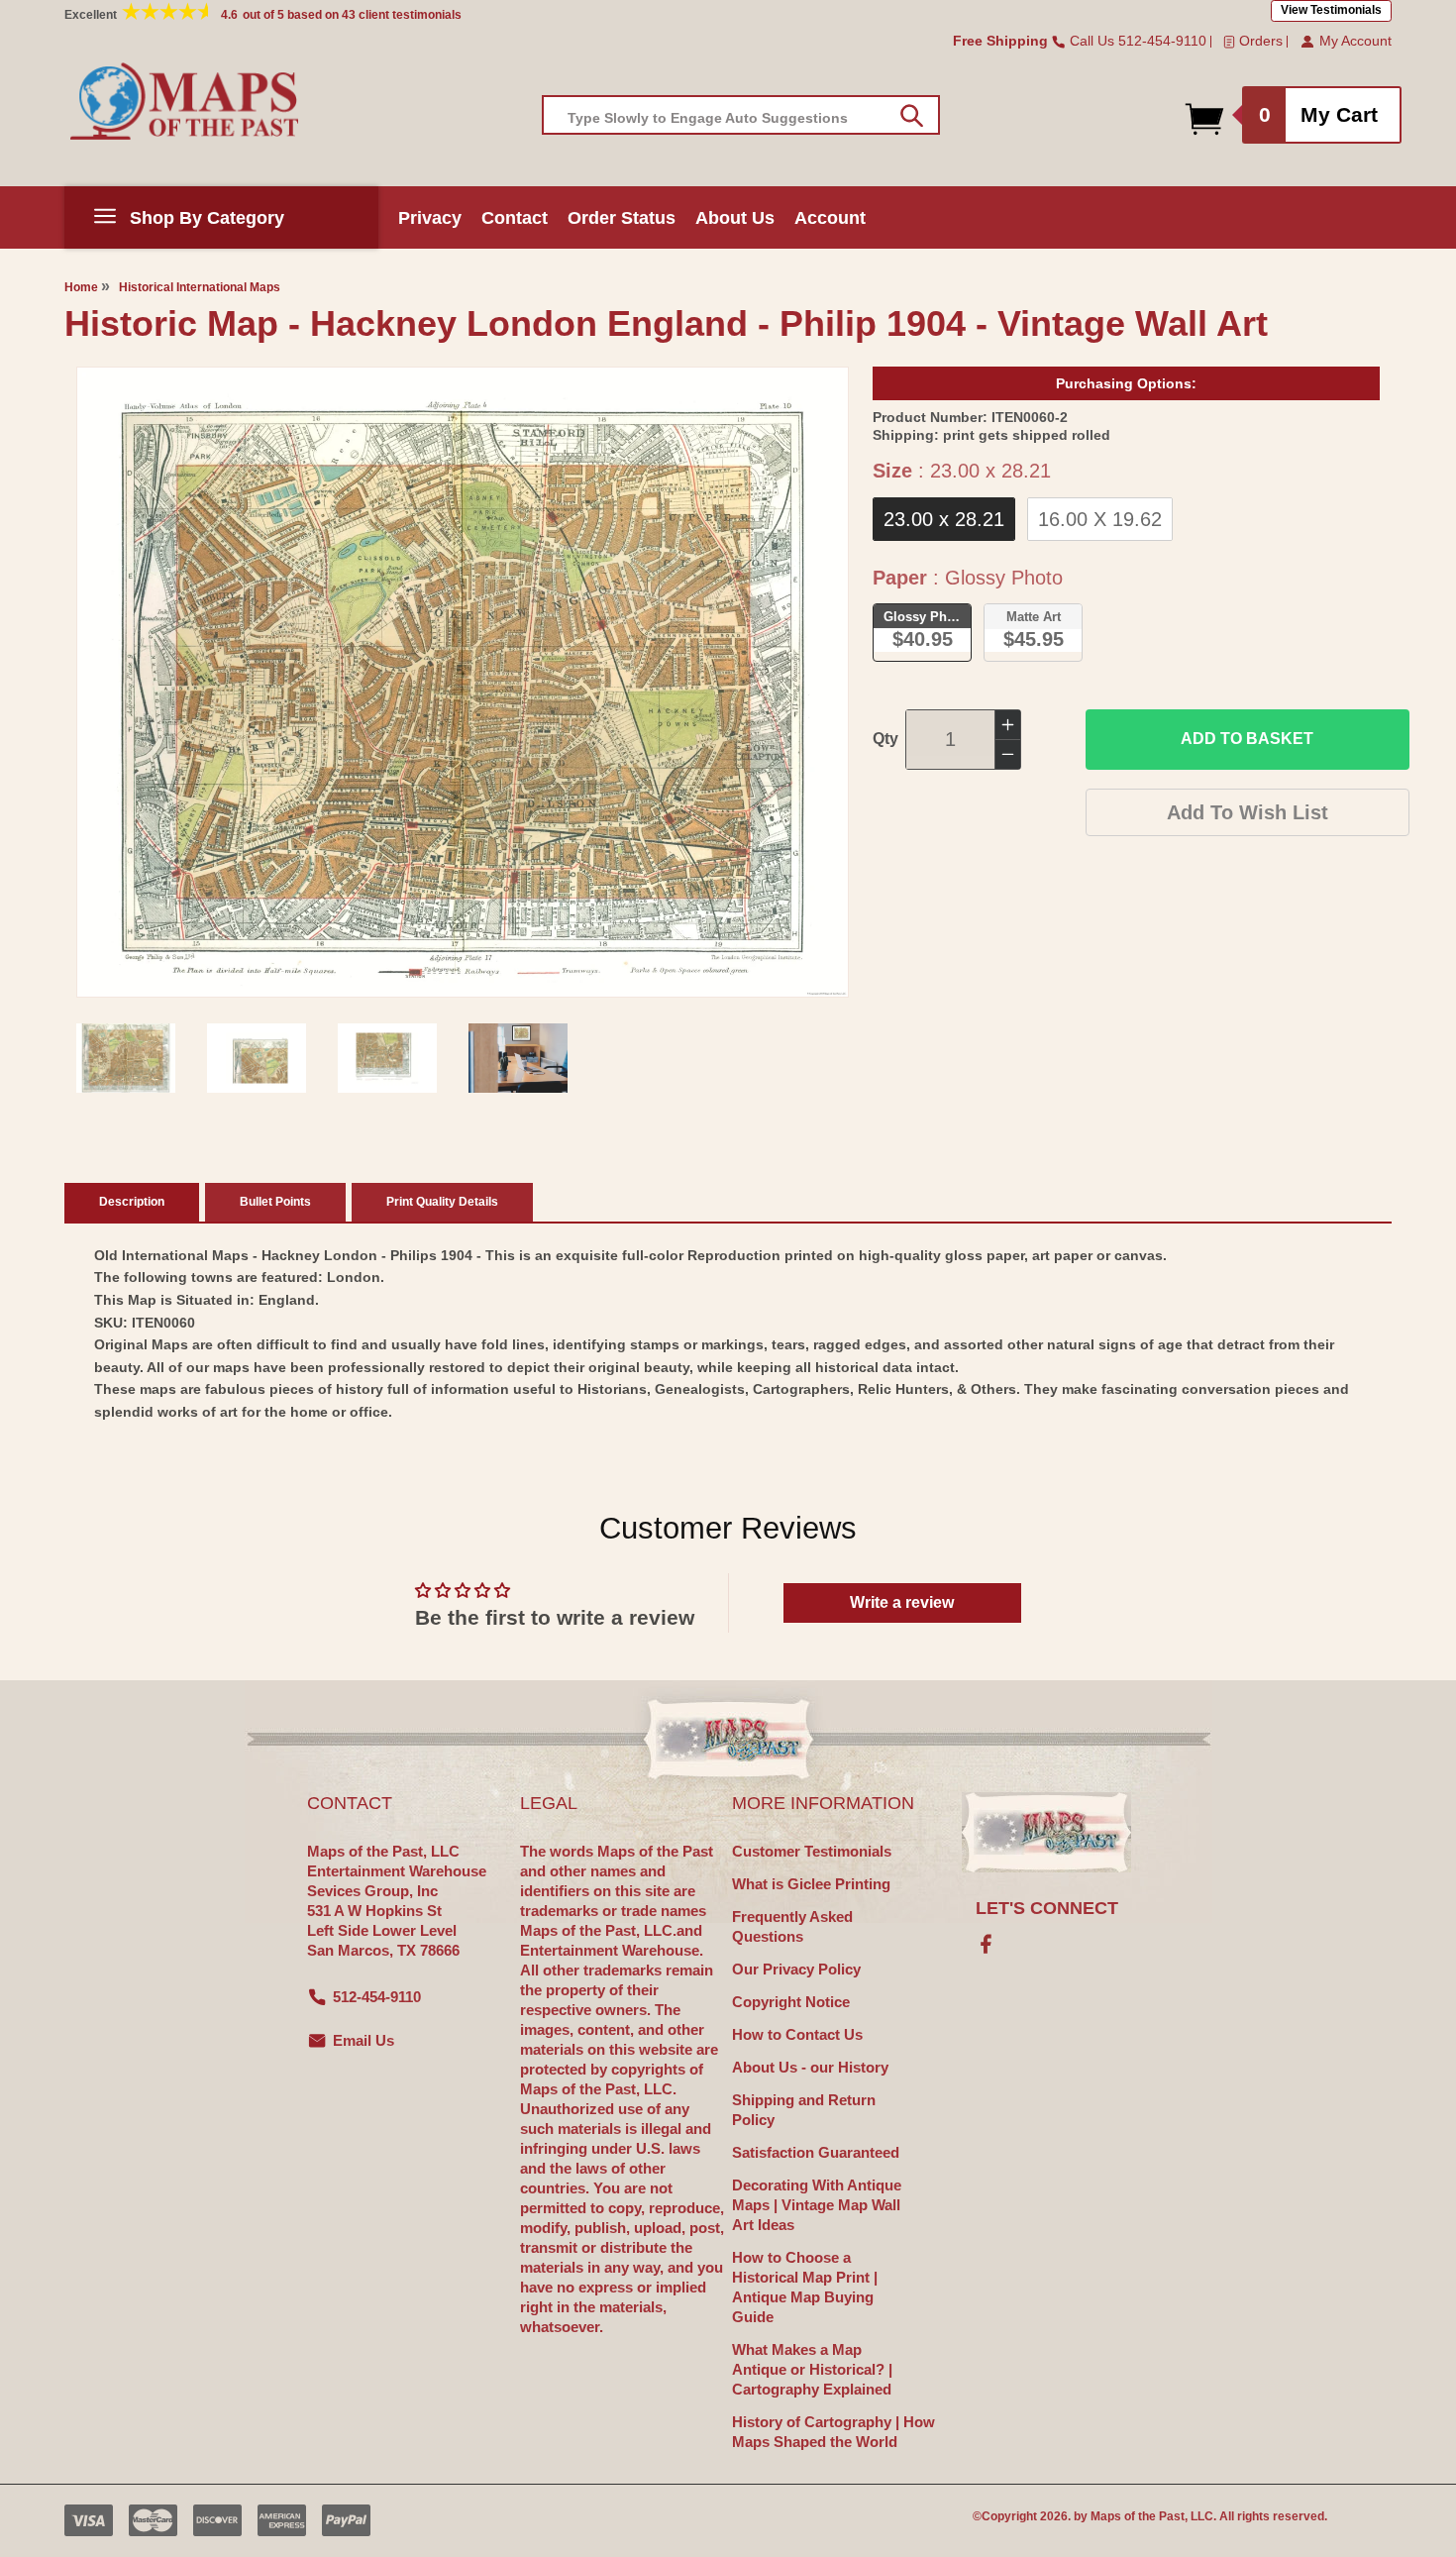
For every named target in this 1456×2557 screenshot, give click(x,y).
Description (132, 1202)
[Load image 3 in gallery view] (387, 1058)
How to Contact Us (797, 2034)
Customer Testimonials (812, 1851)
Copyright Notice (791, 2002)
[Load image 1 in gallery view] (126, 1058)
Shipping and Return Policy (804, 2110)
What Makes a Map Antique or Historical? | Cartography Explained (812, 2369)
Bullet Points (275, 1202)
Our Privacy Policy (796, 1969)
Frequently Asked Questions (792, 1926)
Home (81, 287)
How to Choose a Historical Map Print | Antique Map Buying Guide (805, 2287)
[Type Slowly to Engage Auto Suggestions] (912, 116)
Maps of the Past (1138, 2516)
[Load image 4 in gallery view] (518, 1058)
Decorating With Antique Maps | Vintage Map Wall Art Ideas (817, 2205)
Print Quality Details (442, 1202)
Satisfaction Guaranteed (816, 2152)
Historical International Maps (200, 287)
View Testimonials (1331, 10)
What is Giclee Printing (811, 1884)
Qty (885, 739)
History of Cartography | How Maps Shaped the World (833, 2432)
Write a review (902, 1602)
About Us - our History (810, 2067)
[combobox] (741, 115)
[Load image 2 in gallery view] (257, 1058)
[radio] (944, 519)
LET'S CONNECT (1047, 1908)
